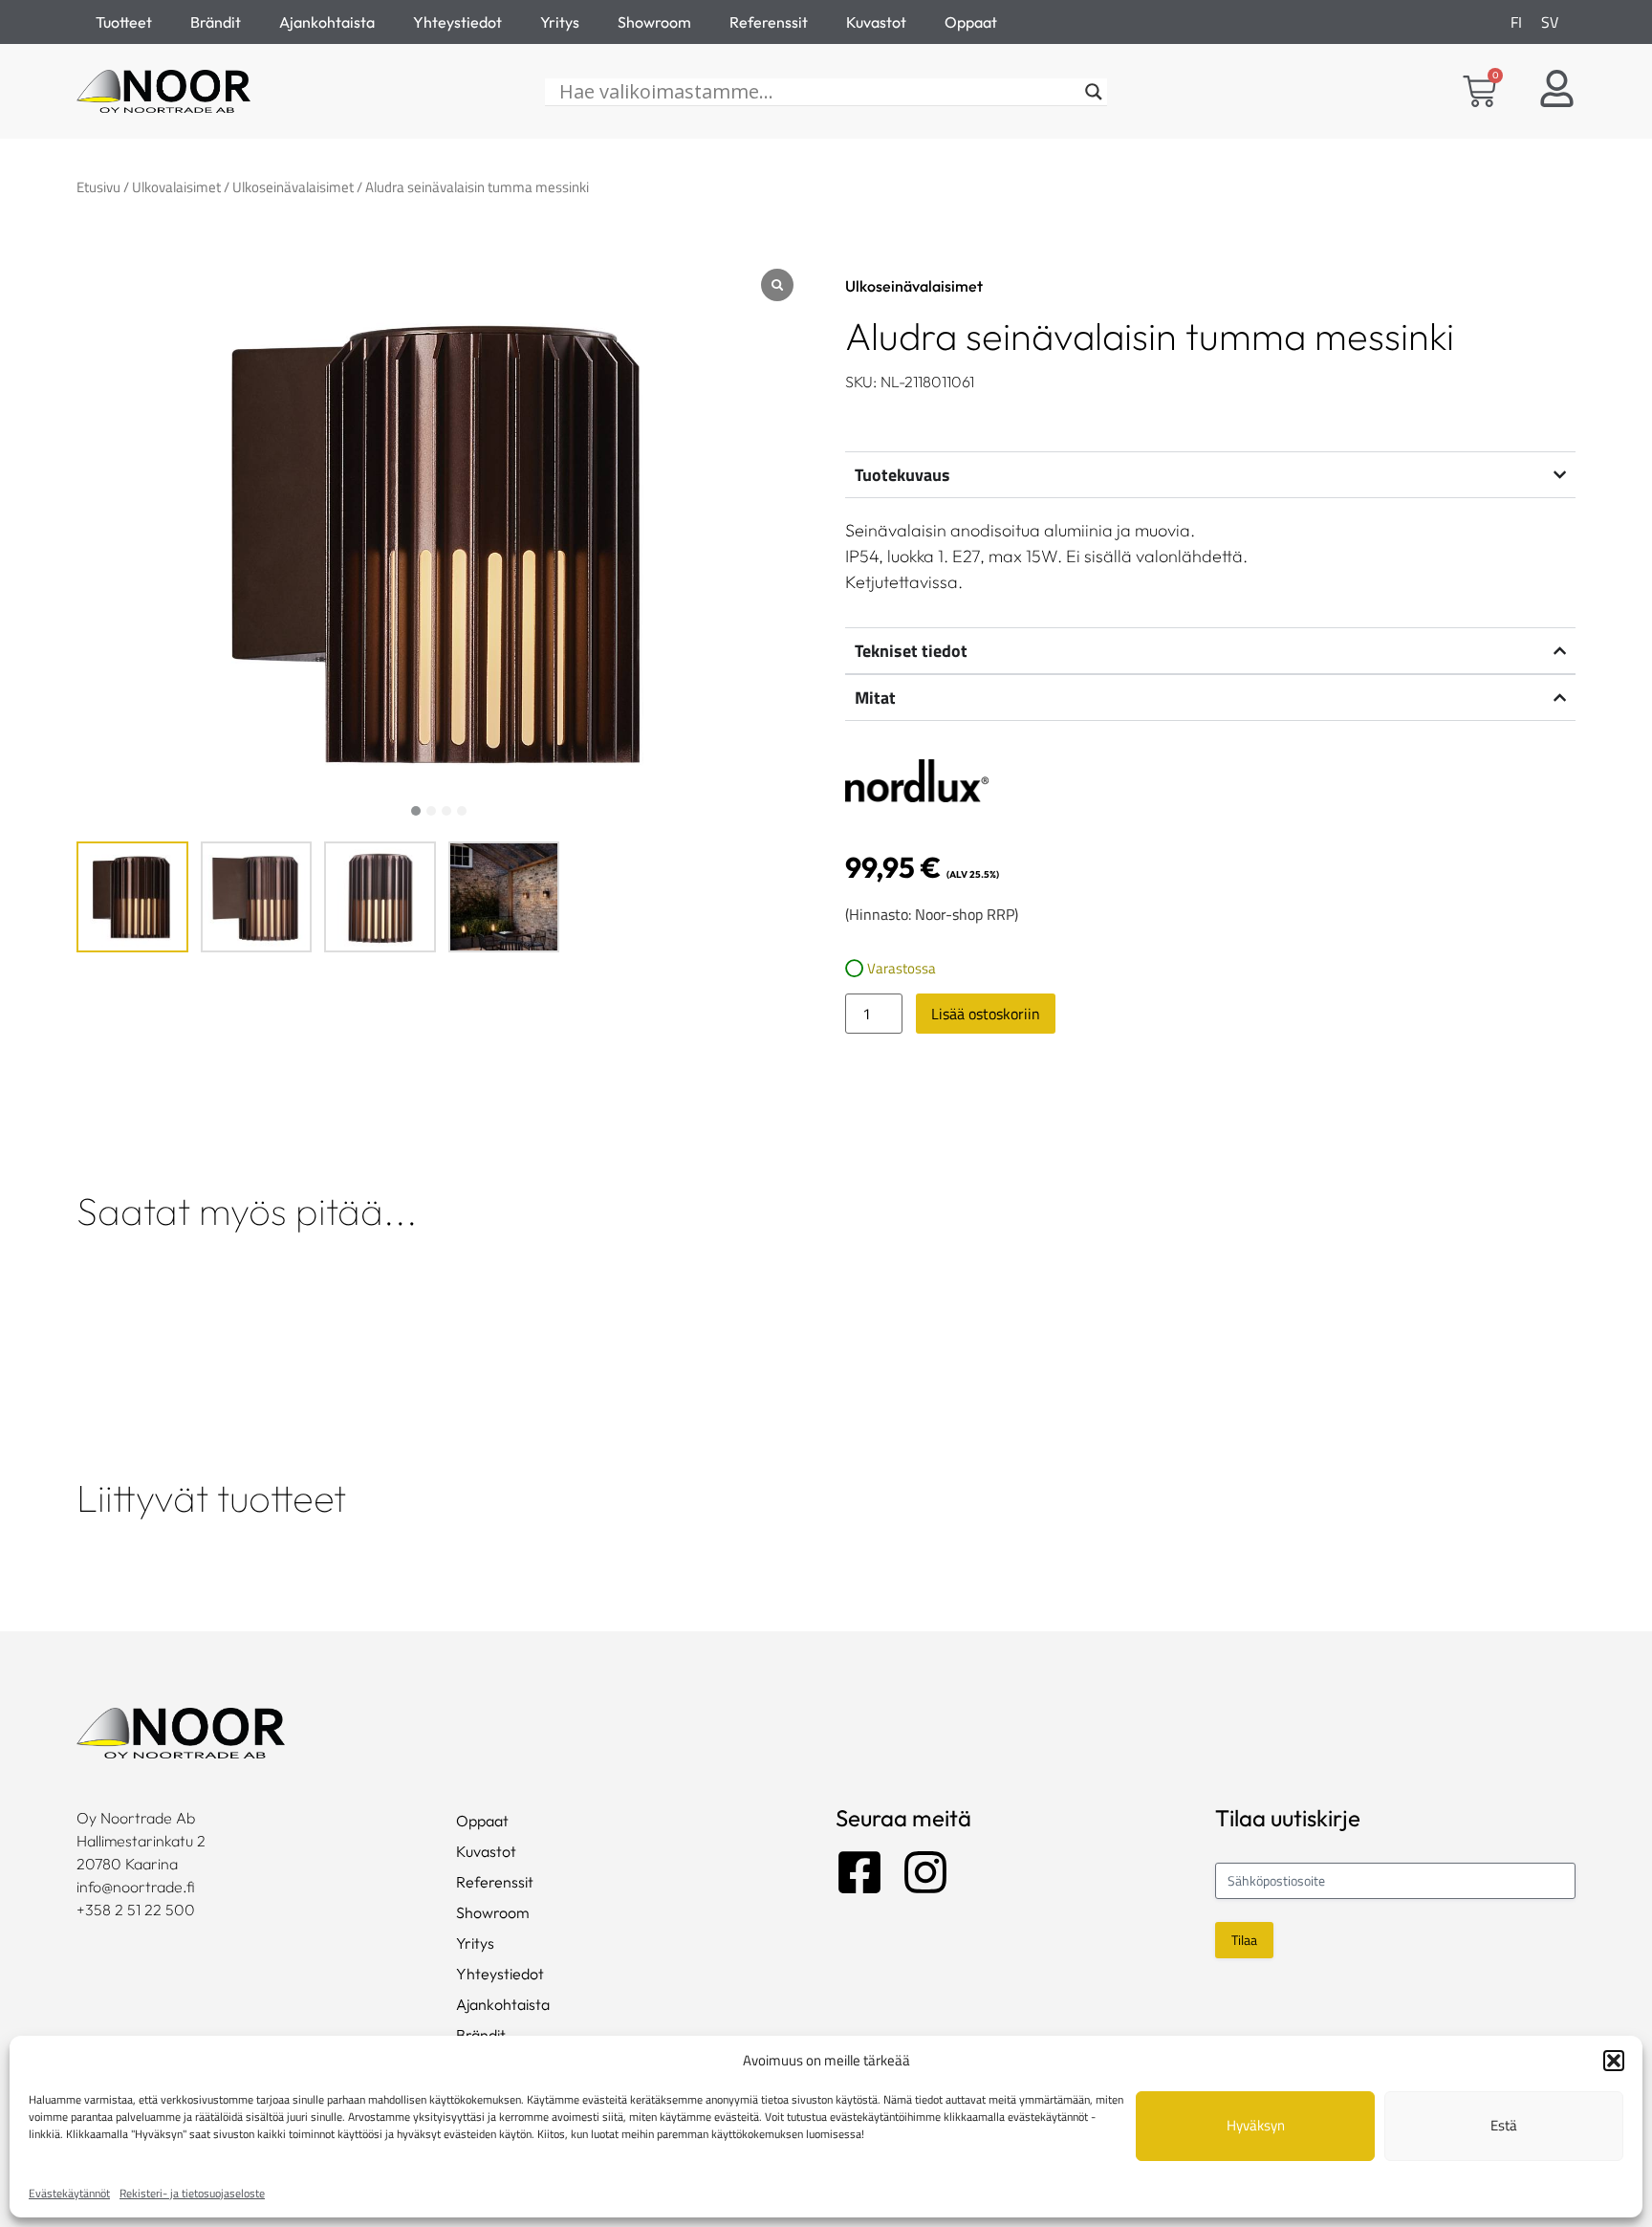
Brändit (216, 22)
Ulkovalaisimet (176, 187)
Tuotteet (124, 22)
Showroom (654, 22)
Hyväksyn (1256, 2125)
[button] (1614, 2061)
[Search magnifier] (1094, 92)
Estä (1504, 2125)
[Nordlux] (917, 783)
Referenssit (769, 22)
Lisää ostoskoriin (986, 1014)
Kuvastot (876, 22)
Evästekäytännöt (69, 2193)
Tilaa (1244, 1940)
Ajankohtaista (327, 22)
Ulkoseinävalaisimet (293, 187)
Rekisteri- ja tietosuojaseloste (192, 2193)
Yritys (560, 22)
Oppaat (971, 22)
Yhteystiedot (457, 22)
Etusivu (98, 187)
